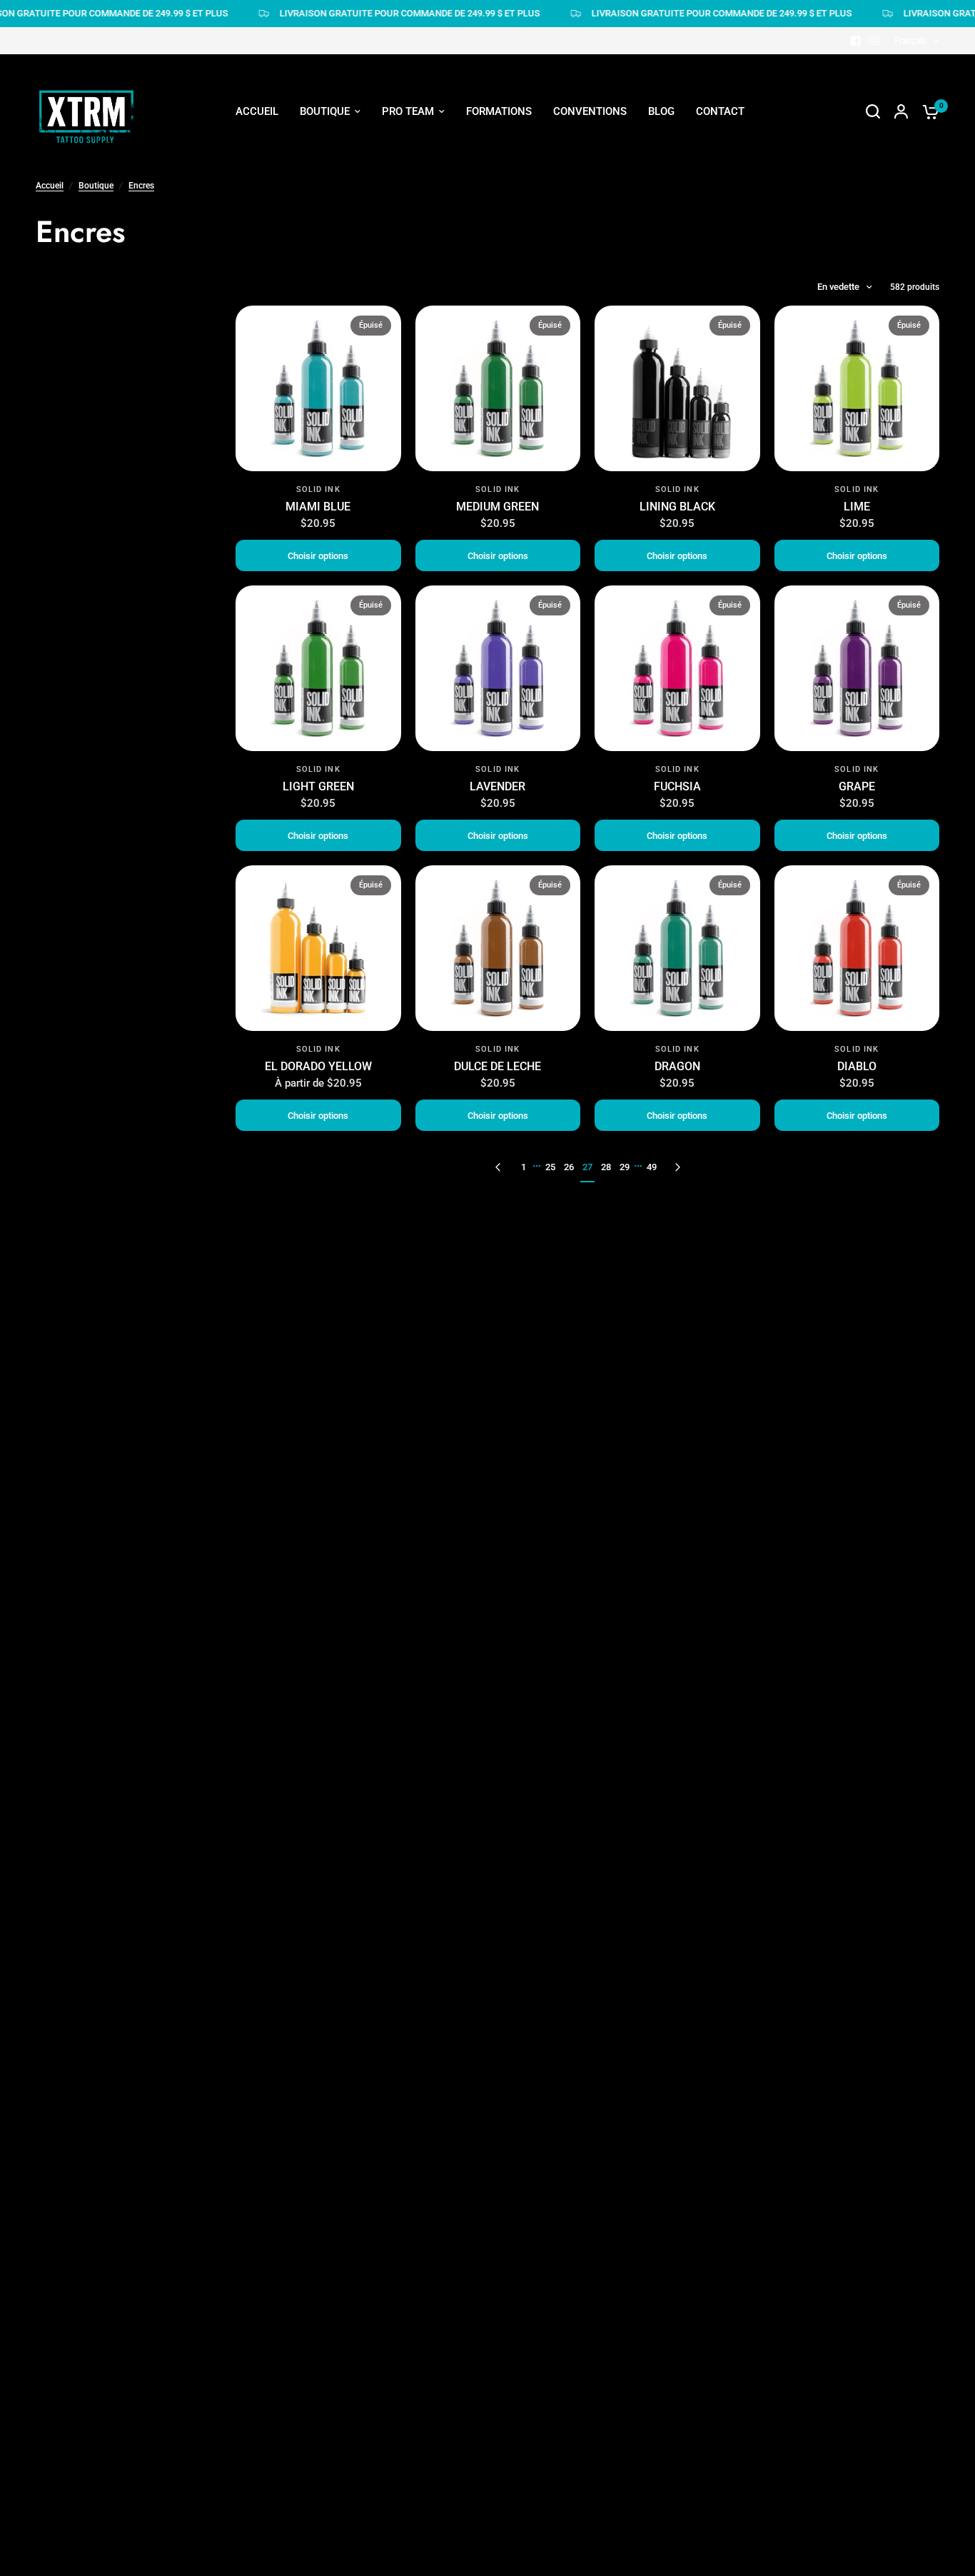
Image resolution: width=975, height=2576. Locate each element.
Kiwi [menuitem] (388, 414)
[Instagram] (874, 41)
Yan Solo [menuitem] (399, 466)
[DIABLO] (857, 948)
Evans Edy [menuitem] (401, 441)
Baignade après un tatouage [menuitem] (580, 258)
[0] (927, 111)
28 (606, 1167)
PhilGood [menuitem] (400, 388)
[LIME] (857, 388)
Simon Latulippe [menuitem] (416, 258)
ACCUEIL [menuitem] (257, 111)
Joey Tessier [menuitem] (408, 232)
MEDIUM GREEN (497, 507)
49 (652, 1167)
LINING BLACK (677, 507)
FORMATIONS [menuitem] (499, 111)
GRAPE (857, 786)
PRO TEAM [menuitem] (408, 111)
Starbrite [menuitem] (534, 284)
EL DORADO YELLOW (318, 1066)
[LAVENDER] (498, 668)
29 (625, 1167)
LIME (857, 507)
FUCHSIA (677, 786)
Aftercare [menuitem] (535, 232)
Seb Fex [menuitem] (396, 206)
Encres (141, 186)
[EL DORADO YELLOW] (318, 948)
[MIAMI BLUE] (318, 388)
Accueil (50, 186)
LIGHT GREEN (318, 786)
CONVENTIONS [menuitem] (590, 111)
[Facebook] (856, 41)
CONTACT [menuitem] (720, 111)
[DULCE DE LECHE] (498, 948)
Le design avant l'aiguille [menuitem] (572, 206)
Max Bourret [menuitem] (407, 362)
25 (550, 1167)
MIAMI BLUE (318, 507)
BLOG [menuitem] (661, 111)
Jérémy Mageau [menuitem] (416, 180)
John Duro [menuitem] (402, 336)
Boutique (96, 186)
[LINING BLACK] (677, 388)
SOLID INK (318, 489)
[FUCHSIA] (677, 668)
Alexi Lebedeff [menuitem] (412, 284)
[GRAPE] (857, 668)
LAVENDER (497, 786)
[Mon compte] (901, 111)
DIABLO (857, 1066)
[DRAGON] (677, 948)
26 (569, 1167)
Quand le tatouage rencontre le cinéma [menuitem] (606, 180)
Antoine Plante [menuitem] (413, 310)
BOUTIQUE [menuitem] (325, 111)
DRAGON (677, 1066)
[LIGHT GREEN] (318, 668)
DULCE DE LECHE (497, 1066)
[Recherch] (873, 111)
